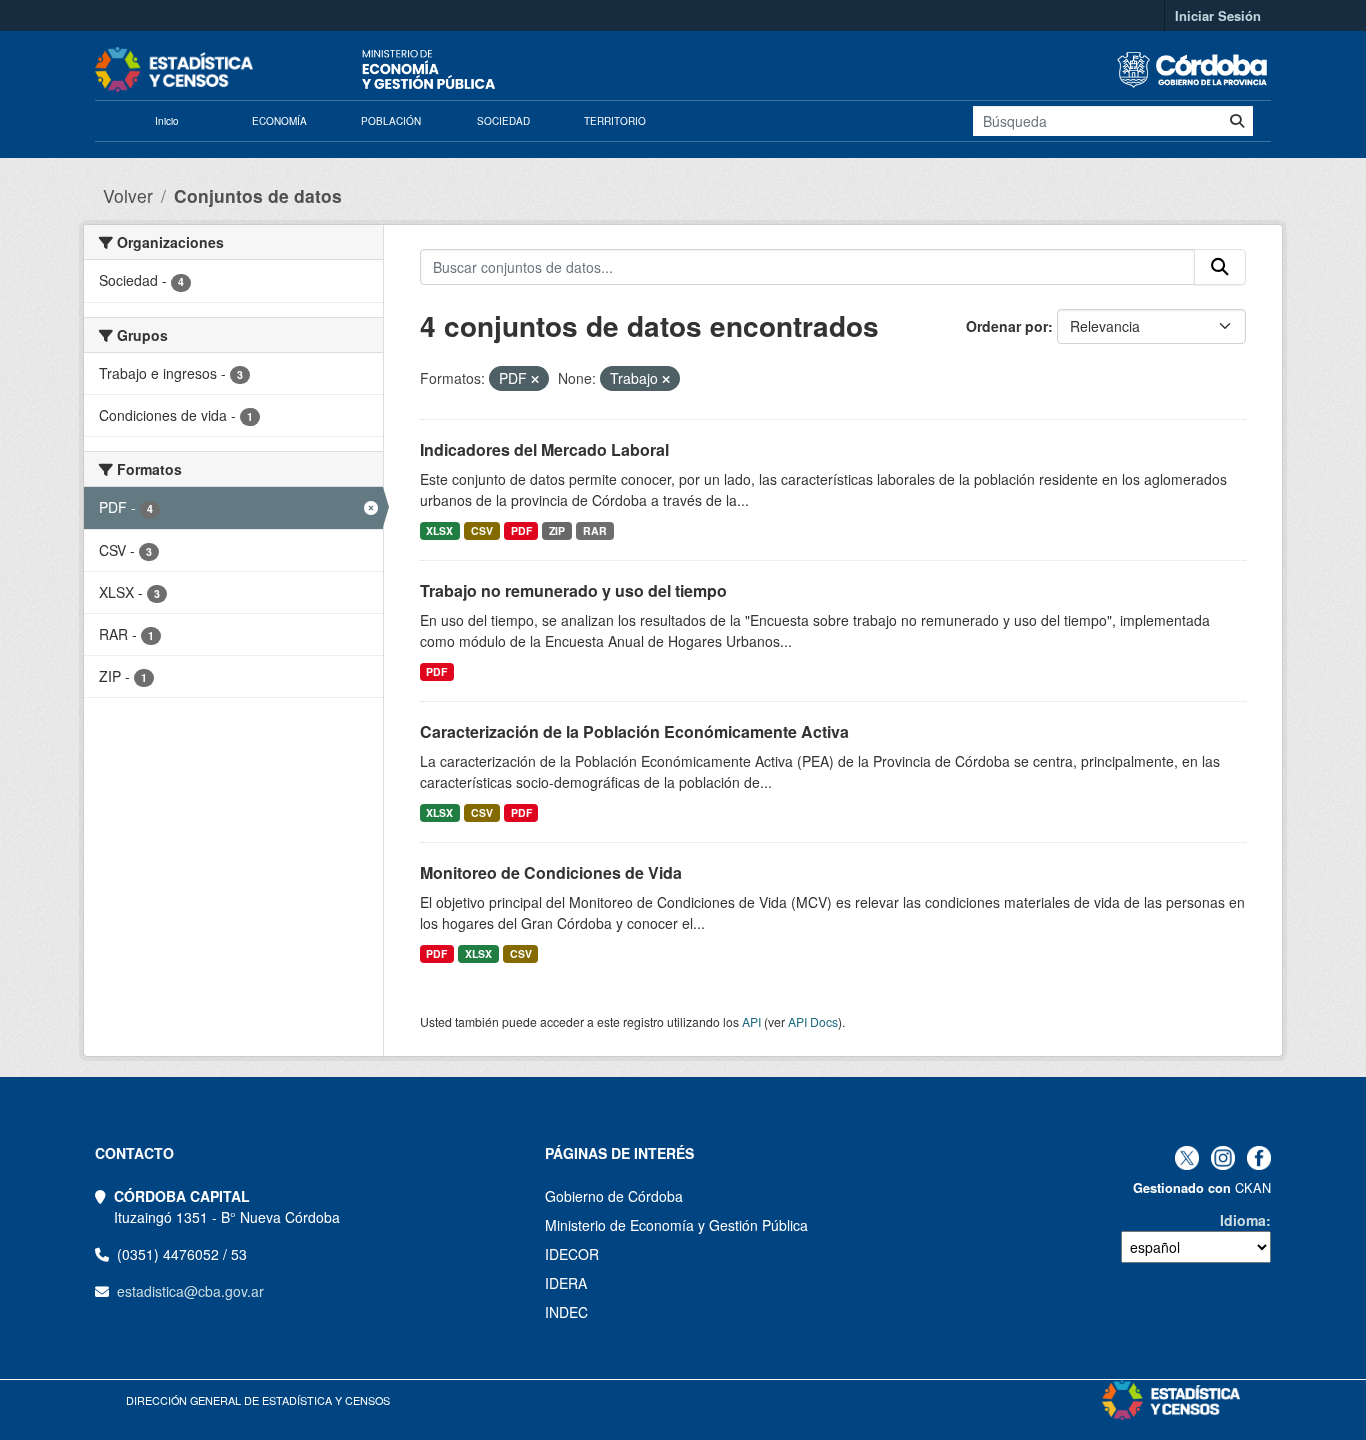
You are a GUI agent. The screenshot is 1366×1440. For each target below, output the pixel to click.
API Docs (813, 1021)
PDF (521, 530)
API (751, 1021)
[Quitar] (535, 379)
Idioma (1243, 1220)
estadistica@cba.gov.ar (190, 1291)
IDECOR (572, 1254)
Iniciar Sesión (1218, 15)
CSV (482, 530)
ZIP (557, 530)
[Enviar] (1237, 121)
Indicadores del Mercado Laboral (544, 449)
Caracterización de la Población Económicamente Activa (634, 731)
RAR (595, 530)
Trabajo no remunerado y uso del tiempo (573, 590)
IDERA (566, 1283)
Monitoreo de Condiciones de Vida (551, 872)
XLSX (439, 530)
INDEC (566, 1312)
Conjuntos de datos (258, 195)
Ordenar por (1007, 326)
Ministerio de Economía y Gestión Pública (676, 1225)
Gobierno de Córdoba (614, 1196)
